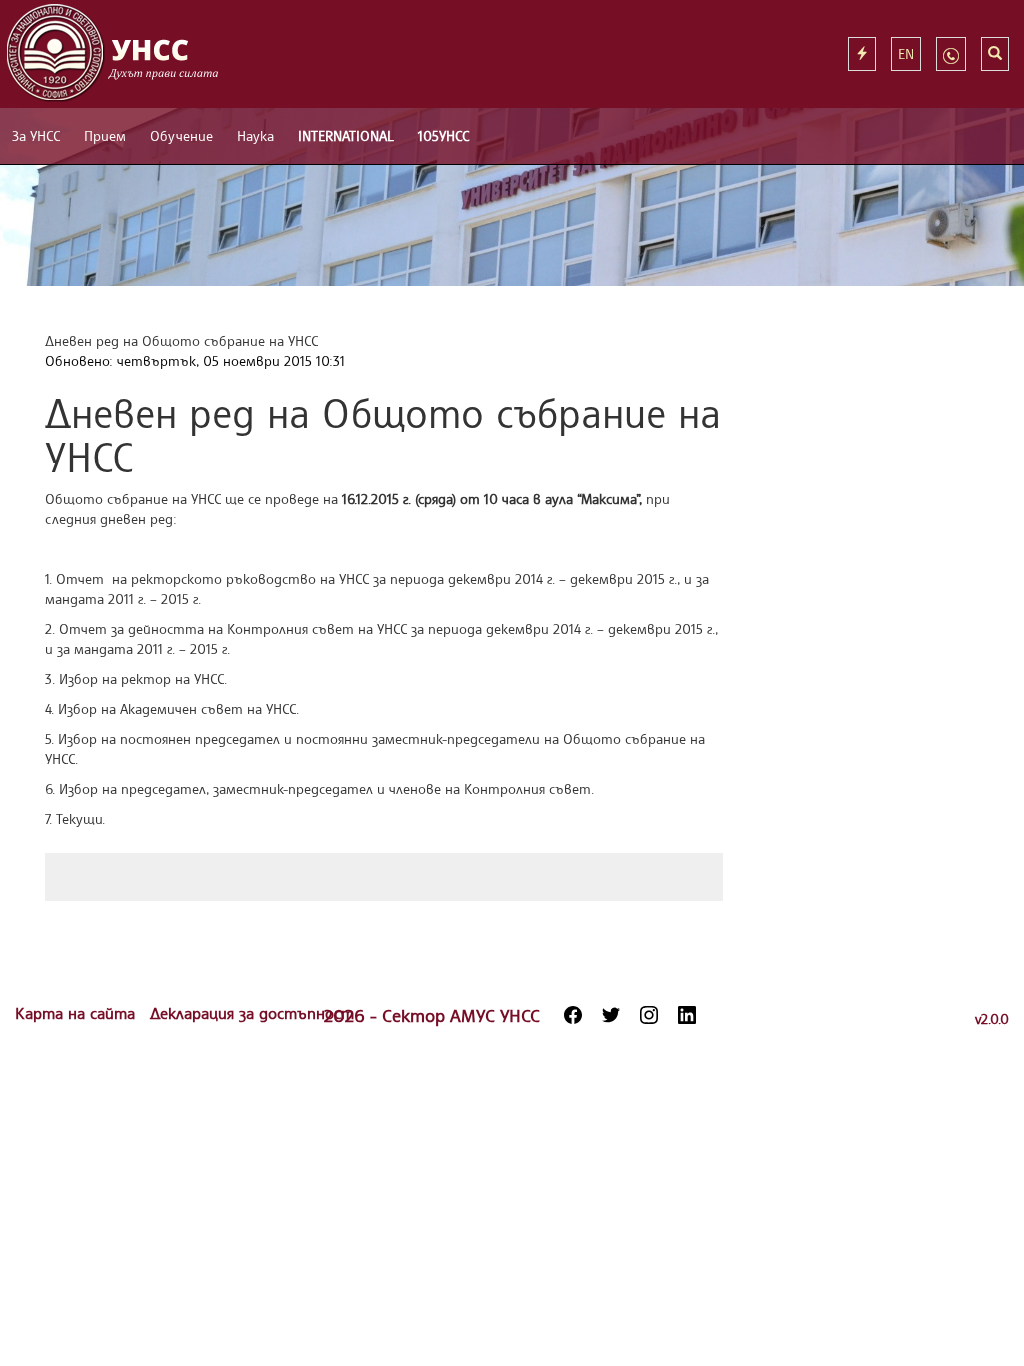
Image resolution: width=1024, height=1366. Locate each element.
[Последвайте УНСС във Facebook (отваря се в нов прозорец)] (573, 1015)
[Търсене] (995, 54)
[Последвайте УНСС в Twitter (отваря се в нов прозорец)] (611, 1015)
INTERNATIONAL (346, 135)
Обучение (181, 135)
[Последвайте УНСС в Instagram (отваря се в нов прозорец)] (649, 1015)
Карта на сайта (77, 1013)
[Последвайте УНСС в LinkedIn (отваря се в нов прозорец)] (687, 1015)
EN (906, 53)
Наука (255, 135)
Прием (105, 135)
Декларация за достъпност (252, 1013)
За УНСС (36, 135)
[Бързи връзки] (862, 54)
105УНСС (443, 135)
